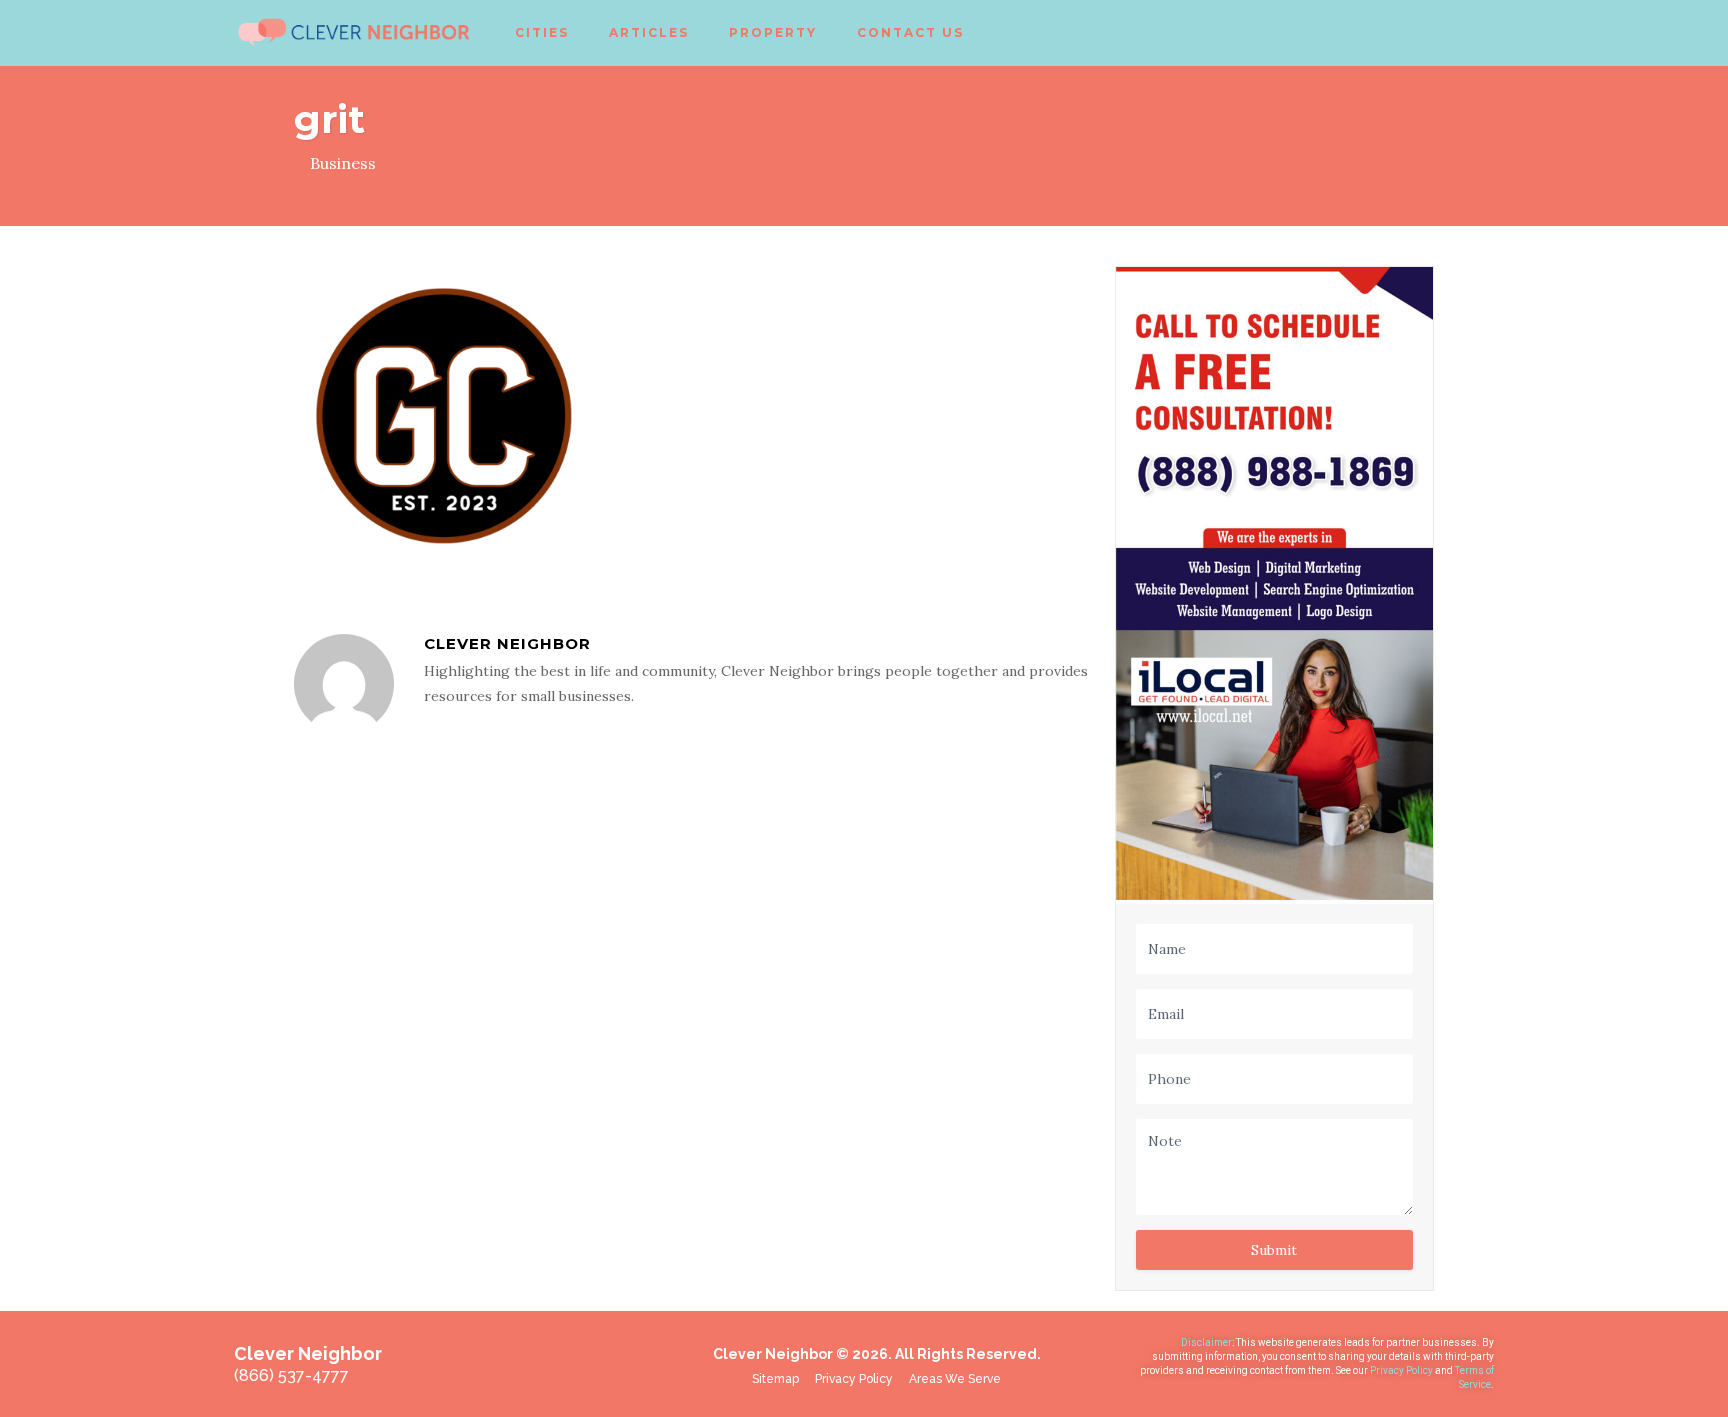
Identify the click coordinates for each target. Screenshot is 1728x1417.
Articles (649, 32)
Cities (542, 32)
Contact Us (910, 32)
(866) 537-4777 (291, 1375)
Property (773, 32)
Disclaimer (1206, 1342)
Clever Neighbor (507, 643)
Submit (1274, 1250)
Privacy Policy (1402, 1370)
